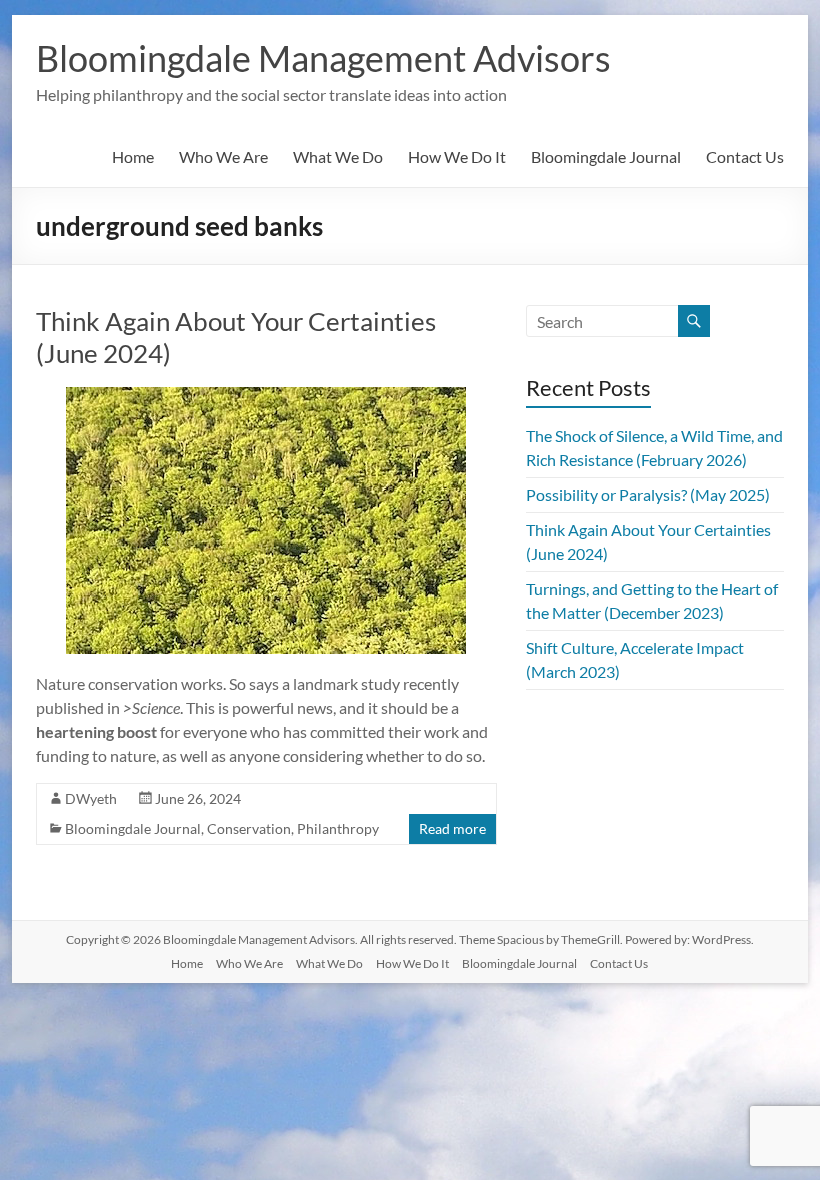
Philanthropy (338, 828)
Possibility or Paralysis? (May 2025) (648, 494)
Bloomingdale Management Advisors (323, 58)
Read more (452, 828)
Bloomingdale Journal (606, 156)
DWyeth (91, 798)
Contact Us (745, 156)
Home (133, 156)
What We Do (338, 156)
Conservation (249, 828)
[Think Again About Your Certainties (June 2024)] (266, 396)
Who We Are (223, 156)
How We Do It (457, 156)
